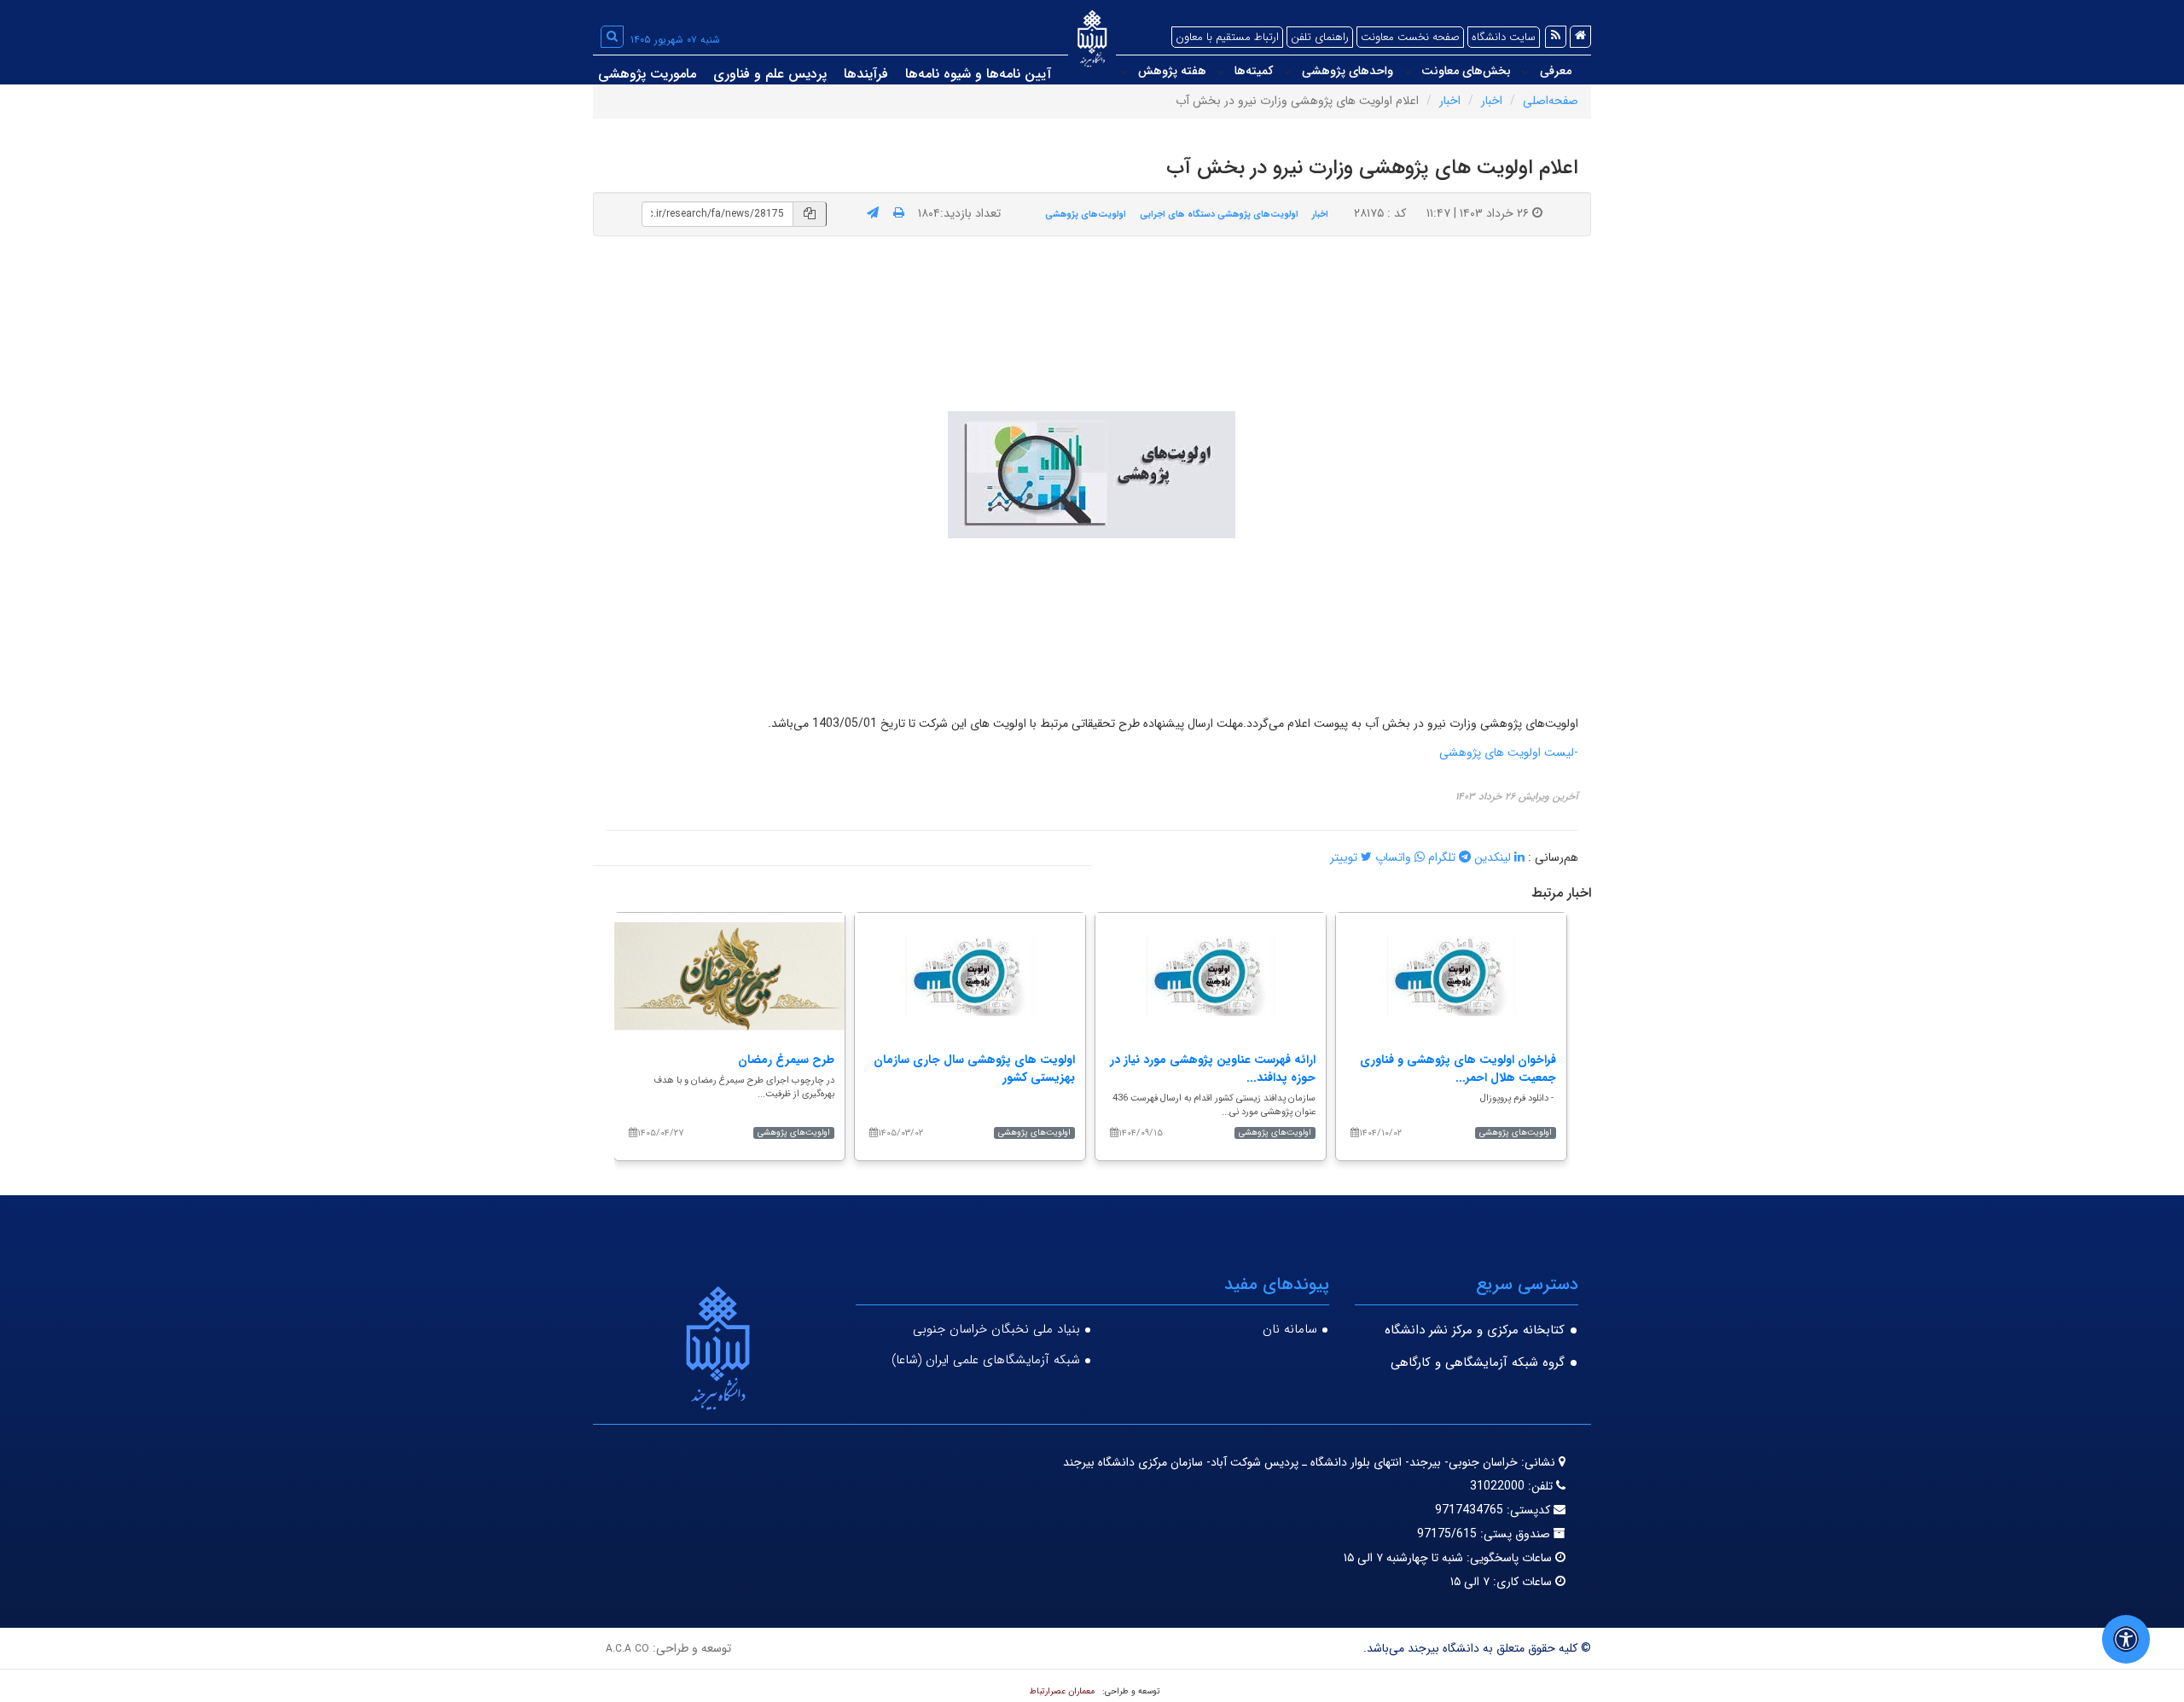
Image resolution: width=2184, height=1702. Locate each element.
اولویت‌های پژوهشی (1086, 214)
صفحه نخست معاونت (1410, 37)
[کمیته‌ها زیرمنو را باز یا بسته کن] (1221, 72)
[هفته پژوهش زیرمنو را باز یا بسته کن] (1124, 72)
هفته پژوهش (1172, 71)
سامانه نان (1290, 1329)
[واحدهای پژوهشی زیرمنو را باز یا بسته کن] (1287, 72)
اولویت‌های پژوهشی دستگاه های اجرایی (1219, 214)
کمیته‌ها (1254, 71)
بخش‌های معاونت (1466, 71)
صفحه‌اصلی (1551, 101)
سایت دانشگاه (1504, 37)
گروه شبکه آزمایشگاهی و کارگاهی (1478, 1362)
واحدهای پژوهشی (1348, 71)
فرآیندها (866, 74)
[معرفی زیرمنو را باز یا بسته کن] (1525, 72)
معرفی (1556, 71)
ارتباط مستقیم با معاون (1227, 37)
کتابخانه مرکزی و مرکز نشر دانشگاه (1475, 1330)
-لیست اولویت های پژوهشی (1509, 752)
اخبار (1492, 101)
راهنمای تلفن (1320, 37)
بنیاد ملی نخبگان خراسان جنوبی (996, 1329)
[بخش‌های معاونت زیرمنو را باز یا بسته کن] (1408, 72)
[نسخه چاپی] (899, 213)
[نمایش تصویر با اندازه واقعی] (1092, 475)
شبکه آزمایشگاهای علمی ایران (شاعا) (986, 1360)
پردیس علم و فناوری (770, 74)
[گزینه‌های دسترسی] (2126, 1639)
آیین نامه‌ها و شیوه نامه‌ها (978, 74)
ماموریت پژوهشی (647, 74)
